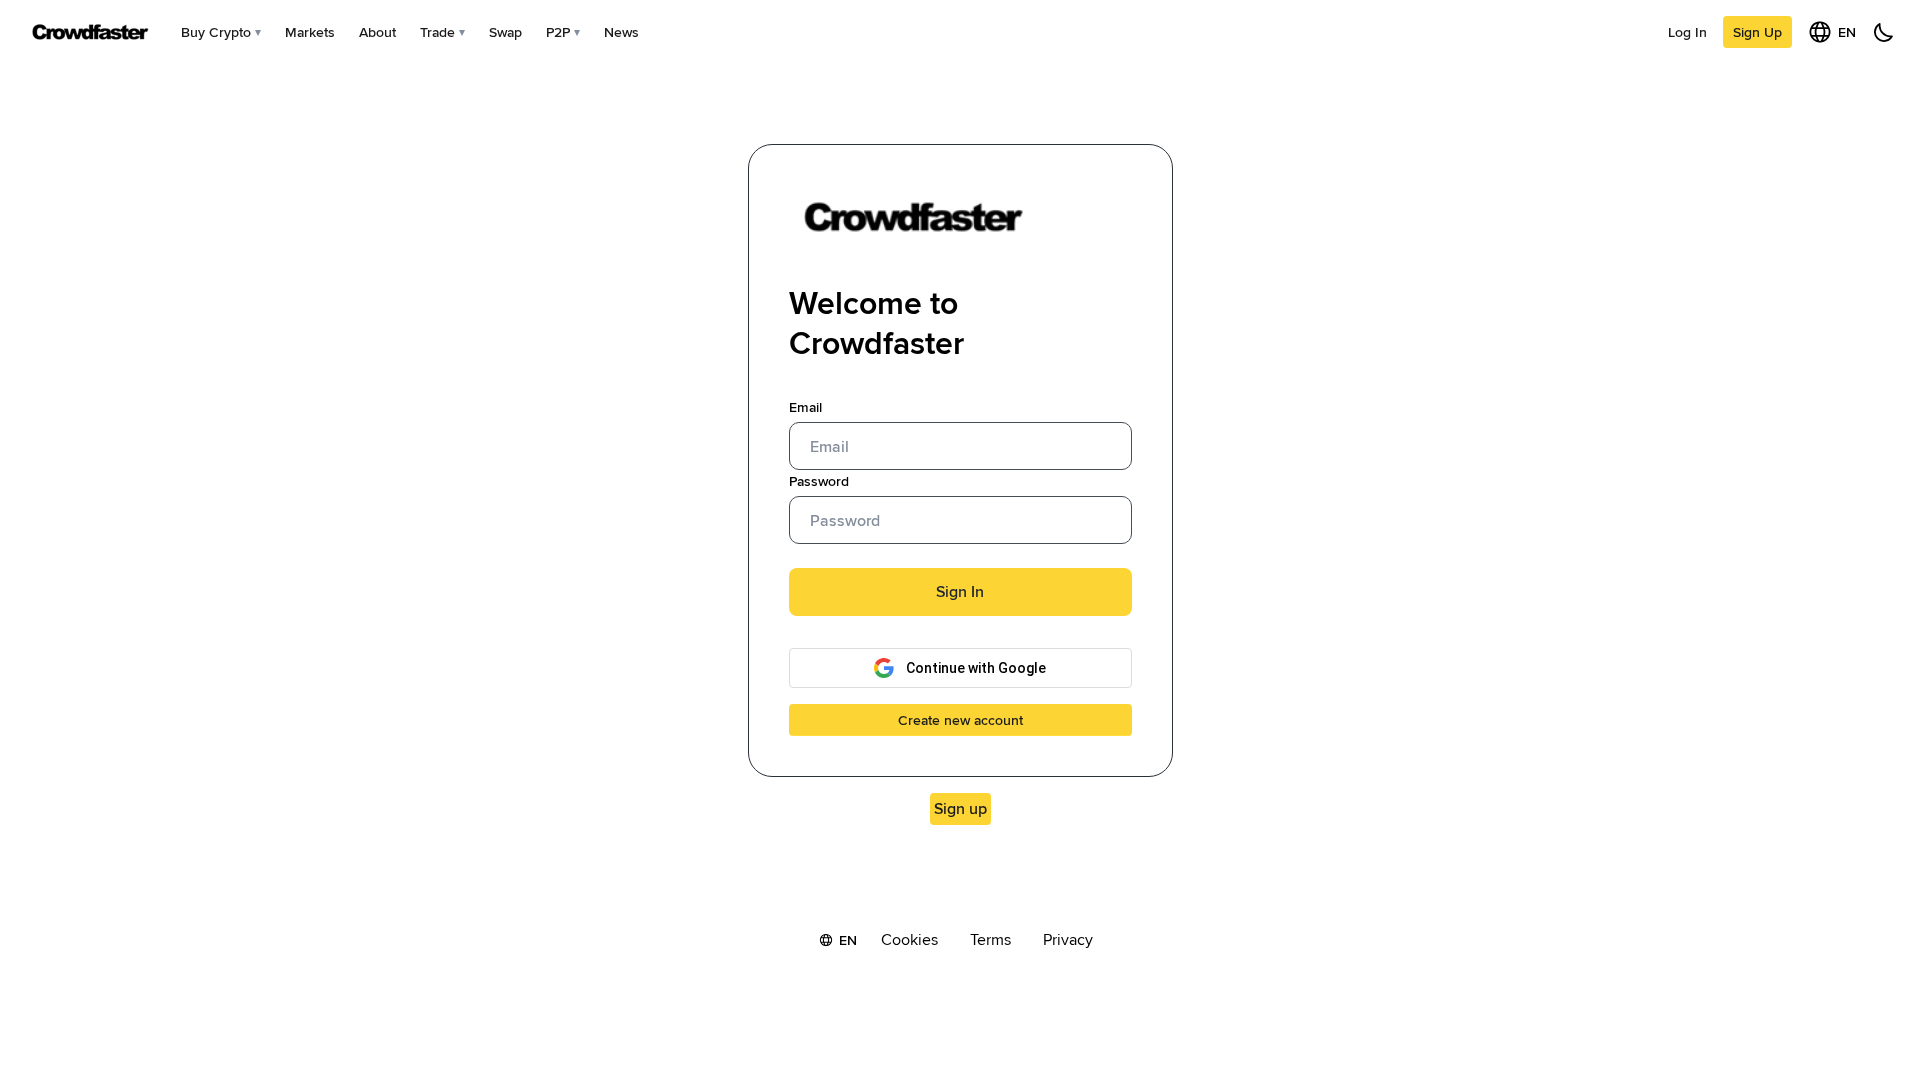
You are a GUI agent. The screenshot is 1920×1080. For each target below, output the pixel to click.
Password (819, 481)
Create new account (960, 720)
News (621, 32)
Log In (1687, 32)
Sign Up (1757, 32)
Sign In (960, 591)
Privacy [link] (1068, 940)
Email (805, 407)
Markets (310, 32)
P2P (558, 32)
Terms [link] (990, 940)
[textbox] (960, 446)
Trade (437, 32)
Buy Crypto (216, 32)
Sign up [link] (960, 808)
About (377, 32)
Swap (505, 32)
